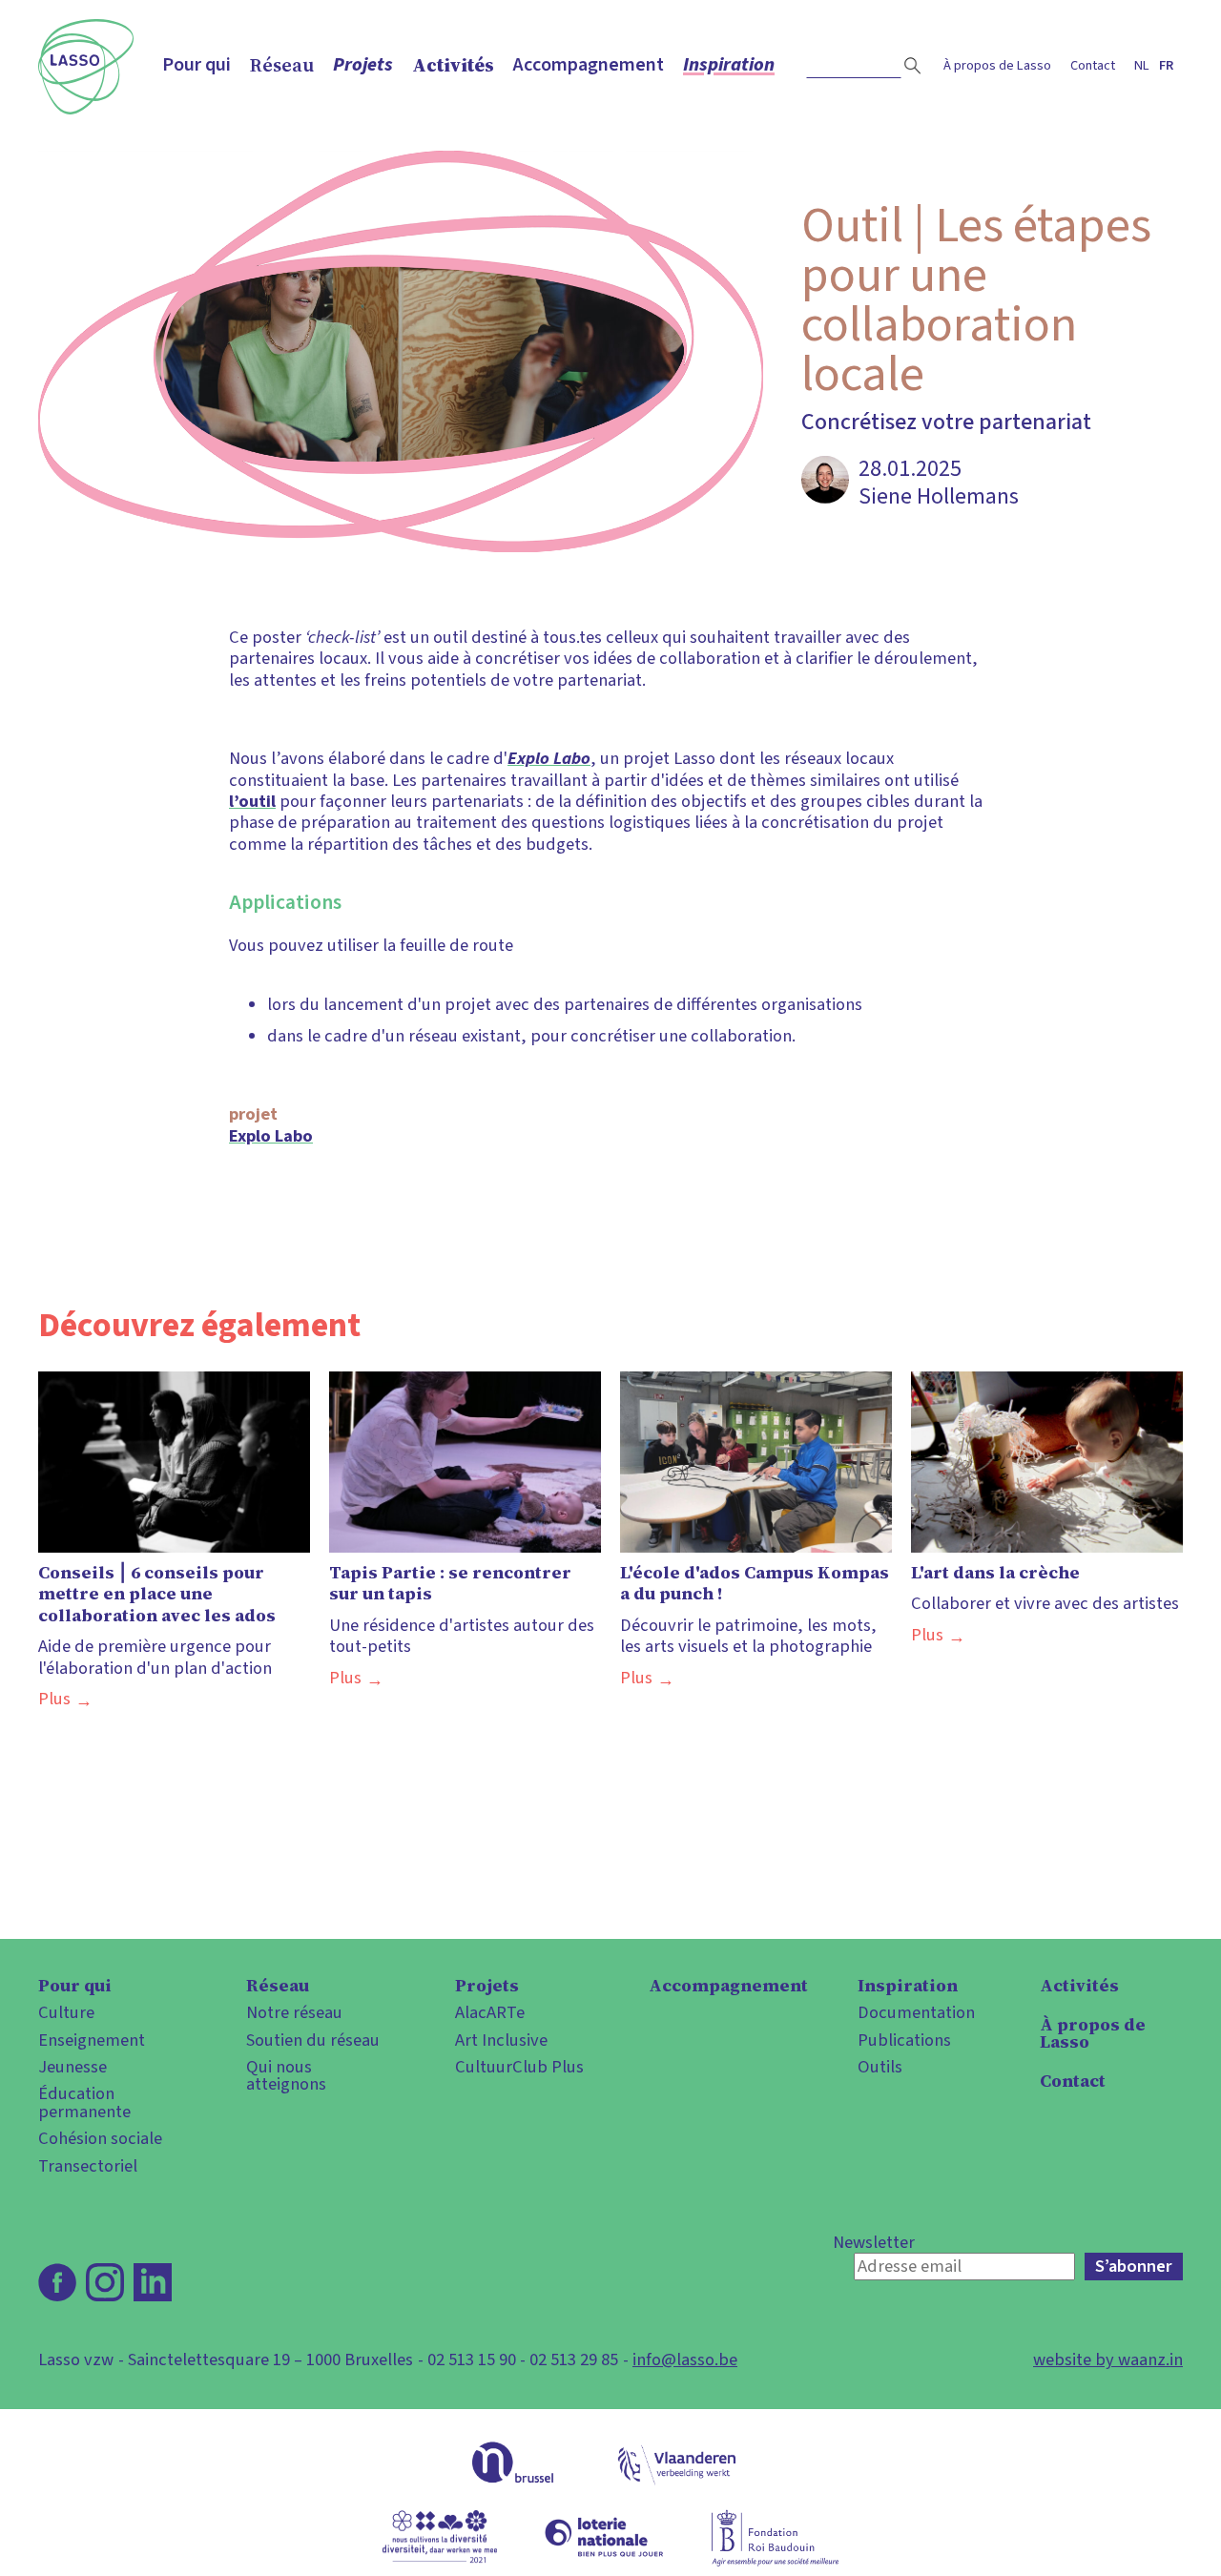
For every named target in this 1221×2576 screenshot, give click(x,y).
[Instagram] (105, 2282)
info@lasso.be (685, 2360)
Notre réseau (294, 2012)
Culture (66, 2012)
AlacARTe (490, 2012)
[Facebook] (57, 2282)
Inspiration (729, 65)
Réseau (282, 65)
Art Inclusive (501, 2040)
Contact (1093, 65)
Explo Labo (271, 1136)
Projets (363, 65)
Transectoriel (88, 2166)
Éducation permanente (84, 2102)
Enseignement (92, 2040)
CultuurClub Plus (519, 2067)
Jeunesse (72, 2067)
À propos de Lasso (997, 65)
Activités (453, 65)
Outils (880, 2067)
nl (1142, 65)
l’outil (252, 801)
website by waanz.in (1108, 2360)
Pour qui (197, 65)
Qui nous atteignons (286, 2076)
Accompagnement (589, 65)
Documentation (916, 2012)
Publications (904, 2040)
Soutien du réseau (313, 2040)
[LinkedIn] (153, 2282)
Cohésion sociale (100, 2138)
